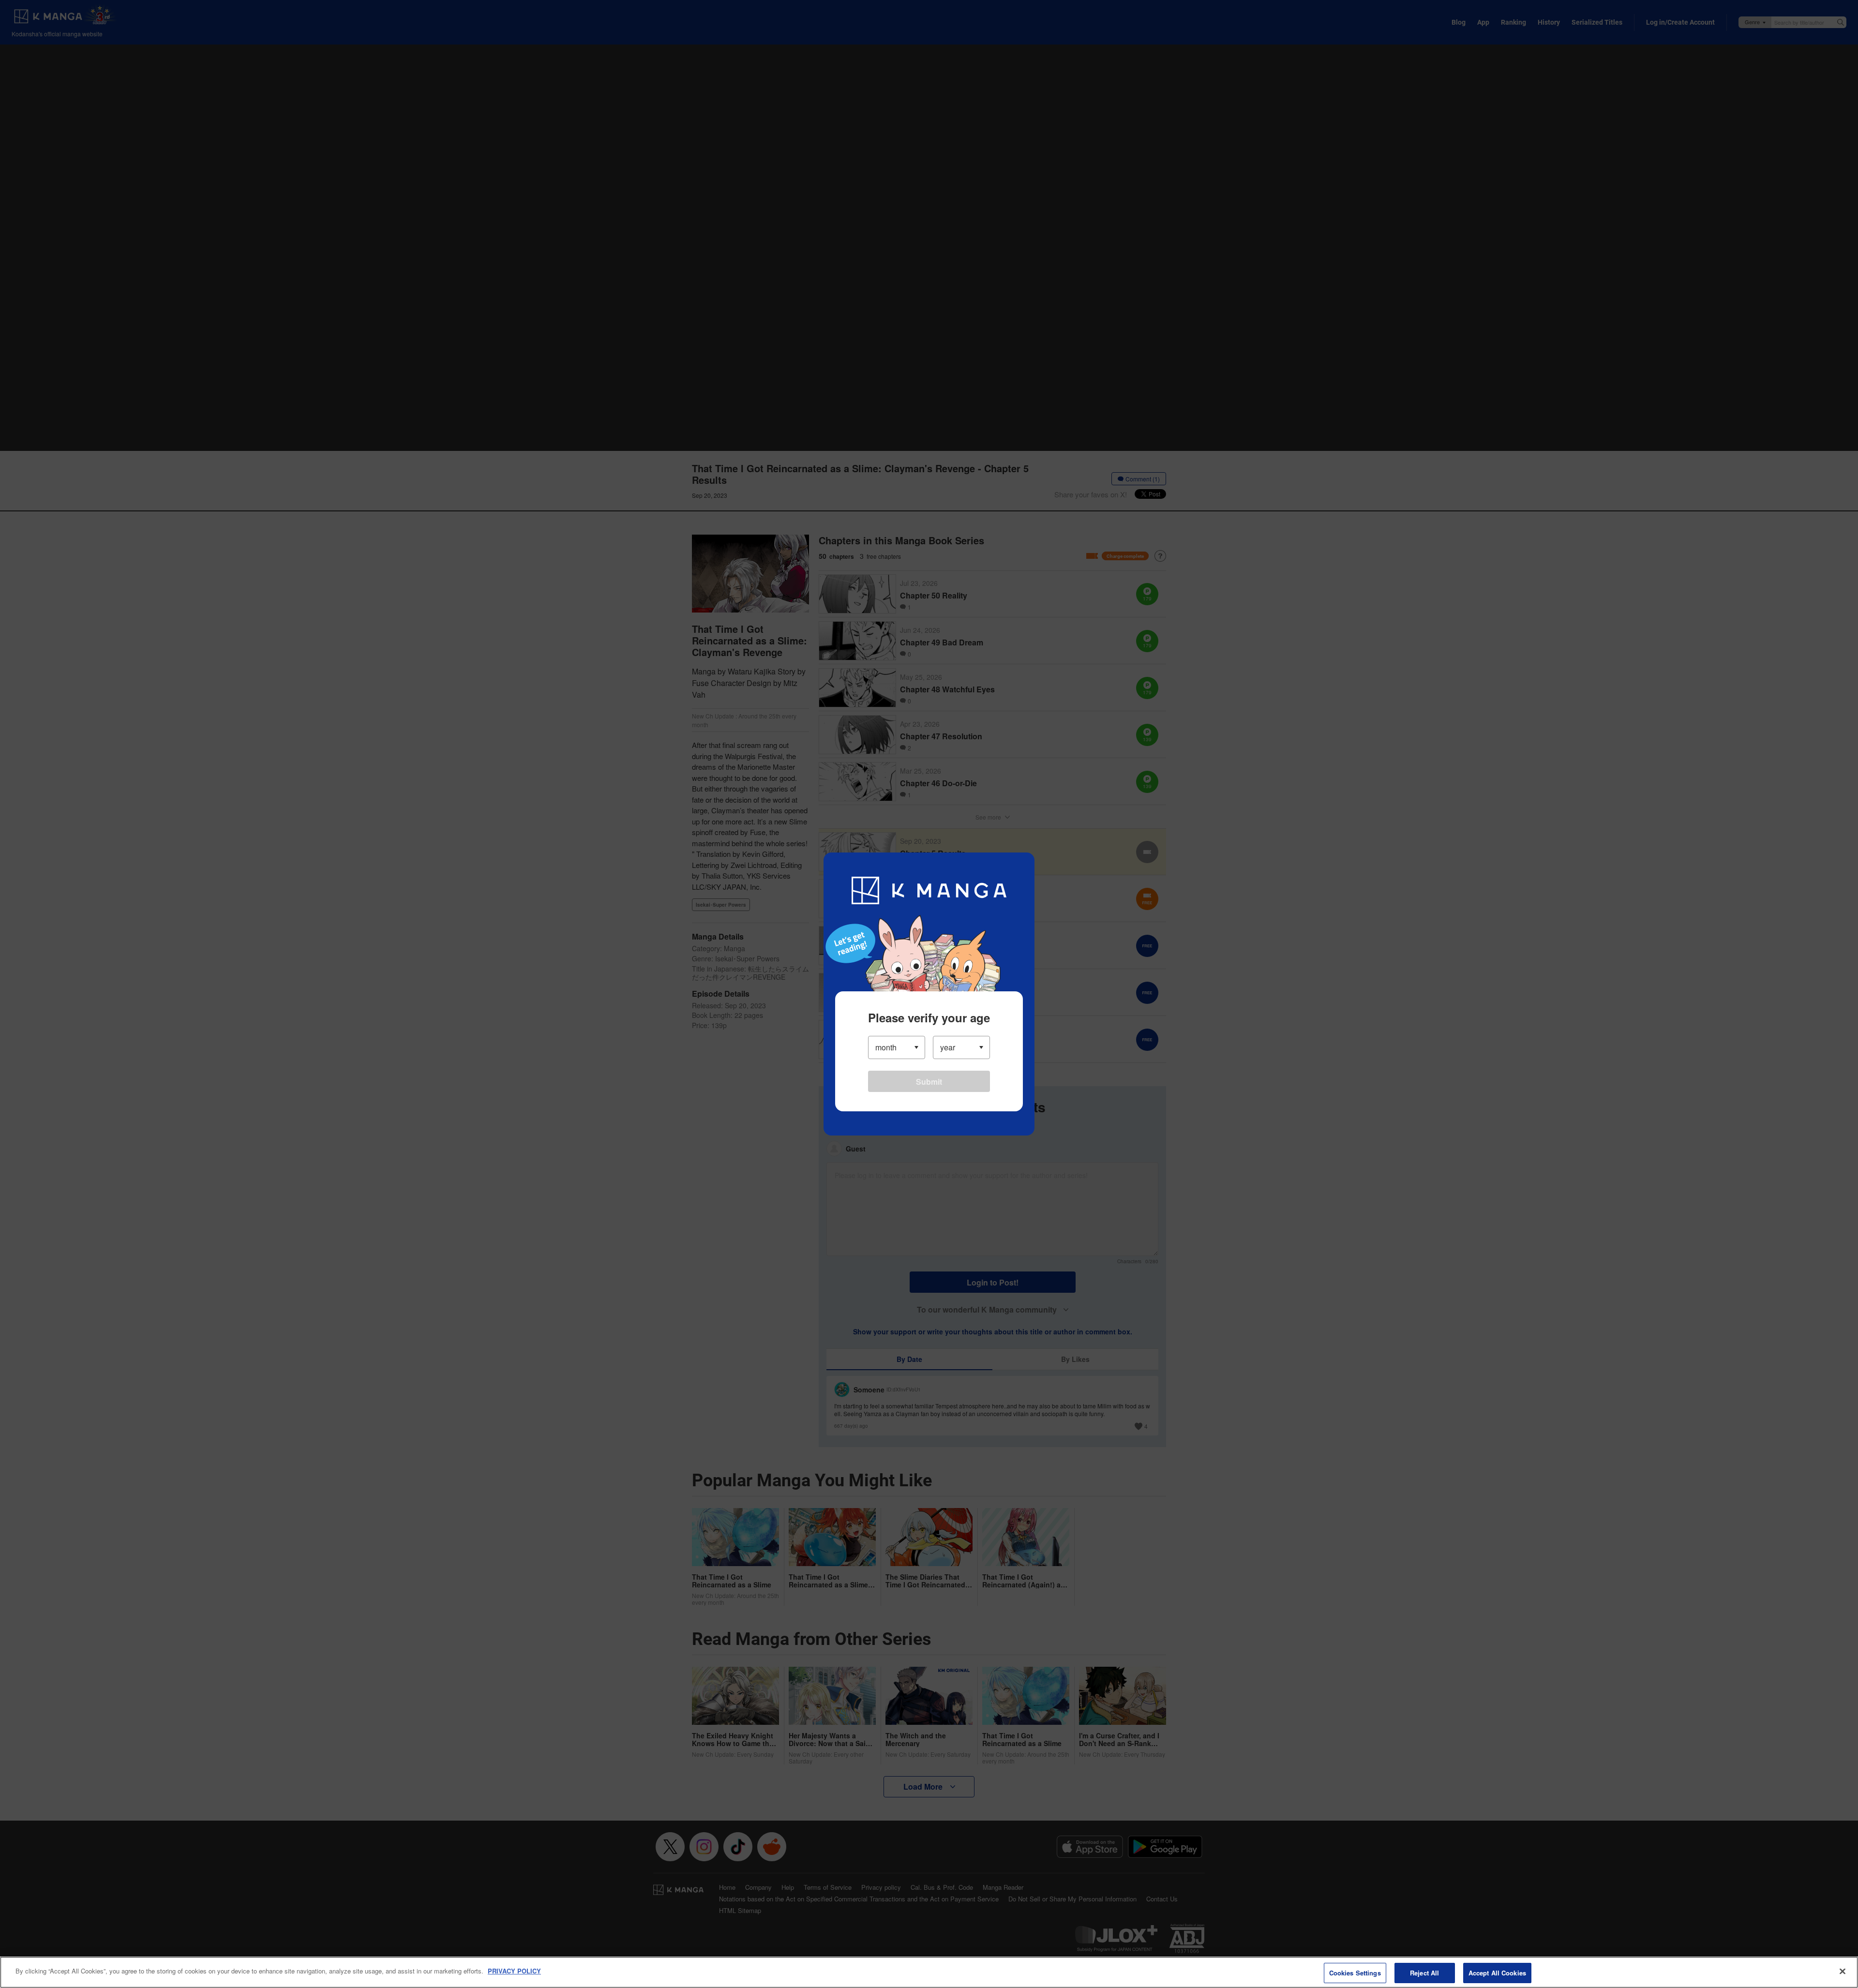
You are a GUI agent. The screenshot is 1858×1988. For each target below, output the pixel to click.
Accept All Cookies (1497, 1973)
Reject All (1424, 1973)
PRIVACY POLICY (514, 1971)
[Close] (1843, 1971)
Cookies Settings (1355, 1973)
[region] (929, 1972)
